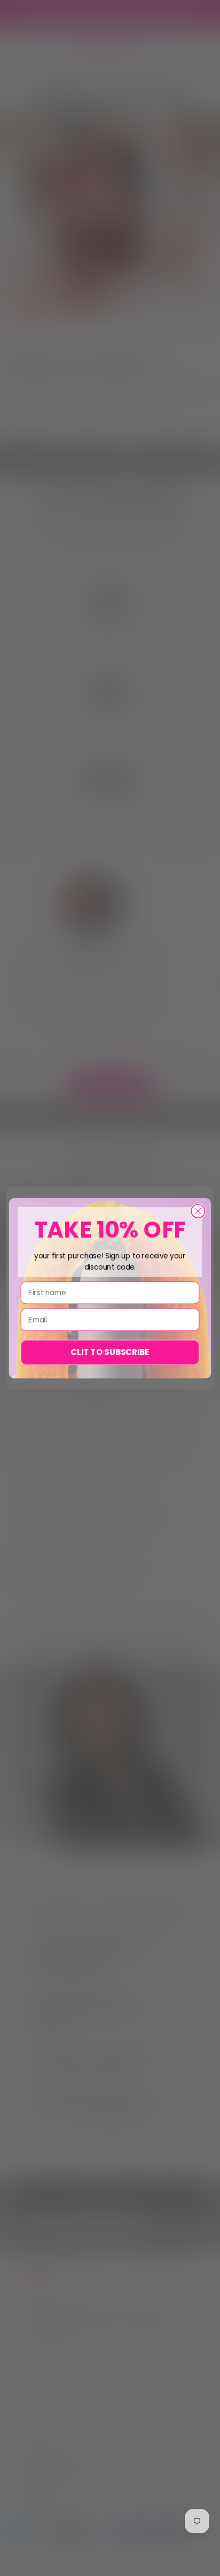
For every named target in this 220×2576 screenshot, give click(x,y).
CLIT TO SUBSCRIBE (110, 1352)
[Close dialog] (198, 1211)
